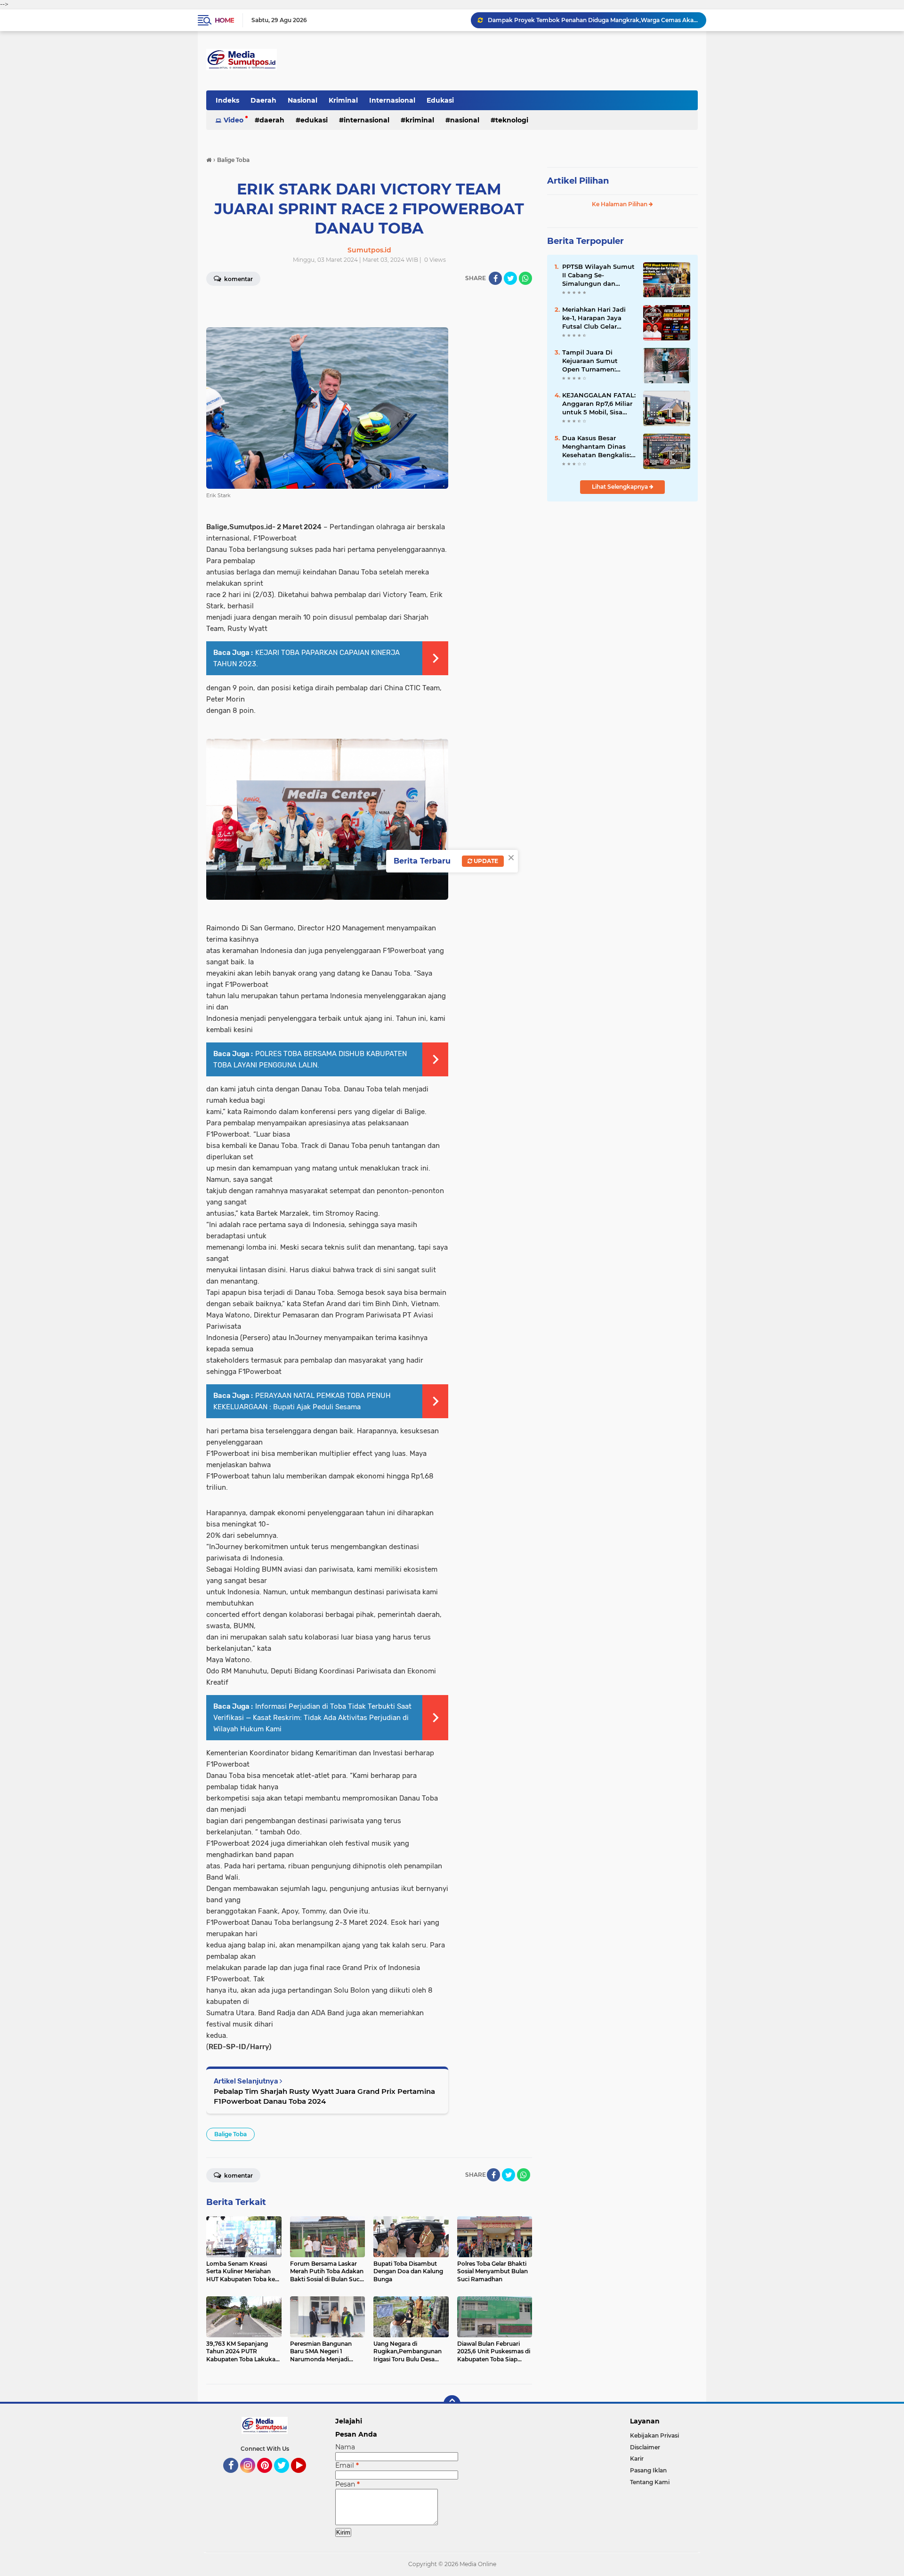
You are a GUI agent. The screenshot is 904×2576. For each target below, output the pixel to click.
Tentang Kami (650, 2482)
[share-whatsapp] (525, 278)
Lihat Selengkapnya (621, 487)
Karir (637, 2459)
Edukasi (440, 100)
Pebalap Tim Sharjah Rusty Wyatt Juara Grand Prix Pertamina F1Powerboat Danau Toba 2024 (324, 2096)
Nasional (303, 100)
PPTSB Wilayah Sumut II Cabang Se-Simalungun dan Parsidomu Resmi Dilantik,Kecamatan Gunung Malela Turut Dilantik (598, 275)
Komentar (238, 279)
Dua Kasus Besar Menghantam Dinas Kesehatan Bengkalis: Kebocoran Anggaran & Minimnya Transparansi (599, 447)
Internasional (392, 100)
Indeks (227, 100)
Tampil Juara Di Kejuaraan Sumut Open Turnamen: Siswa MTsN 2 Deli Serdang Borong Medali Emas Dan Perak (591, 361)
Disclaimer (645, 2447)
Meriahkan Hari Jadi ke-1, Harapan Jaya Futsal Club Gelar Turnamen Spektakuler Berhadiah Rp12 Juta (599, 318)
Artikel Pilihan (578, 181)
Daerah (263, 100)
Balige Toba (230, 2134)
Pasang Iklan (648, 2470)
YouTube (305, 2477)
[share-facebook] (495, 278)
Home (224, 20)
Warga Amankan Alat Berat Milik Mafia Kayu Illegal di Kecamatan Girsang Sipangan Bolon (593, 20)
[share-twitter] (510, 278)
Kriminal (343, 100)
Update (485, 861)
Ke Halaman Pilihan (620, 204)
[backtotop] (452, 2404)
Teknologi (512, 120)
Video (234, 120)
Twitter (286, 2477)
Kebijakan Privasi (654, 2435)
